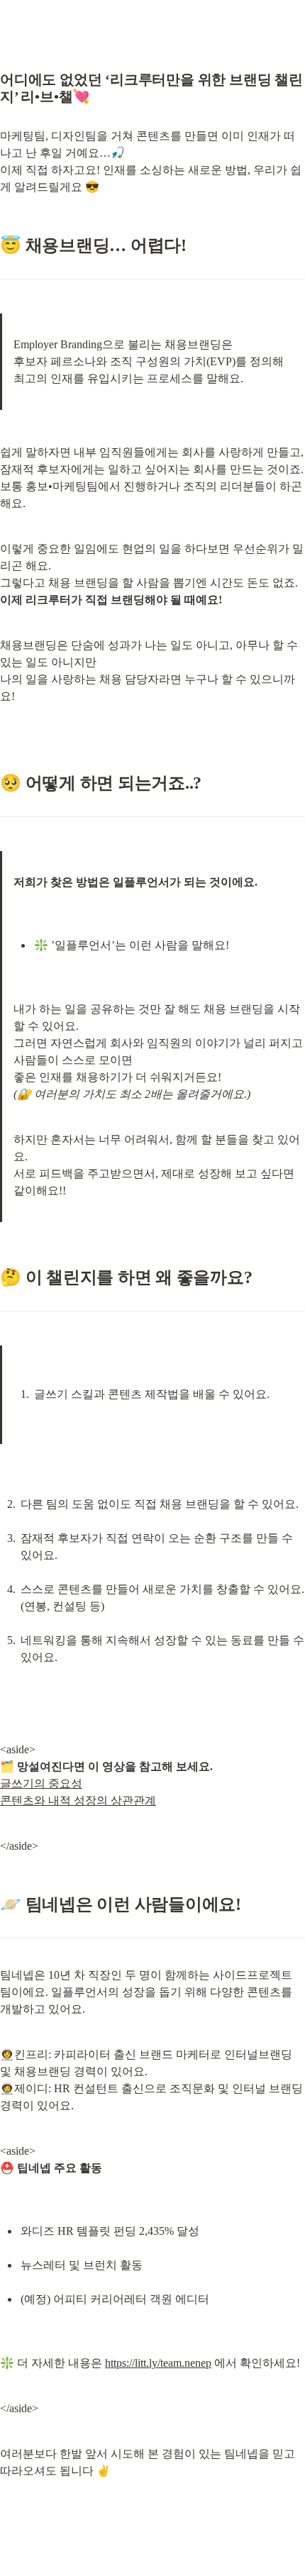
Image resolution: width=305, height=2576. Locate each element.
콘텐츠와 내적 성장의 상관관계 (78, 1800)
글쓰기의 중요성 (41, 1783)
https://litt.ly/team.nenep (158, 2363)
